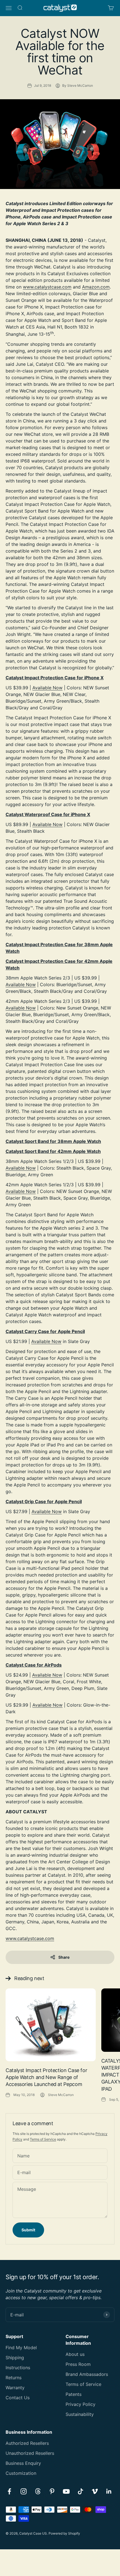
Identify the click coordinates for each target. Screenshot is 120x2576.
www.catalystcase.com (47, 287)
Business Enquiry (23, 2463)
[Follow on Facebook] (9, 2491)
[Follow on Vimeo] (95, 2491)
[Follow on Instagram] (24, 2491)
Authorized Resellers (27, 2443)
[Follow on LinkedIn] (109, 2491)
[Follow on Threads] (38, 2491)
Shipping (15, 2358)
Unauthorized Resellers (30, 2453)
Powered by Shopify (64, 2533)
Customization (21, 2473)
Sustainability (80, 2414)
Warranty (15, 2388)
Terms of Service (43, 2139)
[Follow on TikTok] (81, 2491)
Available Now (47, 688)
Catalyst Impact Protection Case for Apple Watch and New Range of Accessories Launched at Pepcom (46, 2077)
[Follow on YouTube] (66, 2491)
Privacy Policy (81, 2404)
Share (64, 1957)
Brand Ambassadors (87, 2374)
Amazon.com (96, 287)
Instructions (18, 2368)
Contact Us (18, 2398)
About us (75, 2354)
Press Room (78, 2364)
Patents (74, 2394)
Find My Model (21, 2348)
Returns (14, 2378)
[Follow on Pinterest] (52, 2491)
